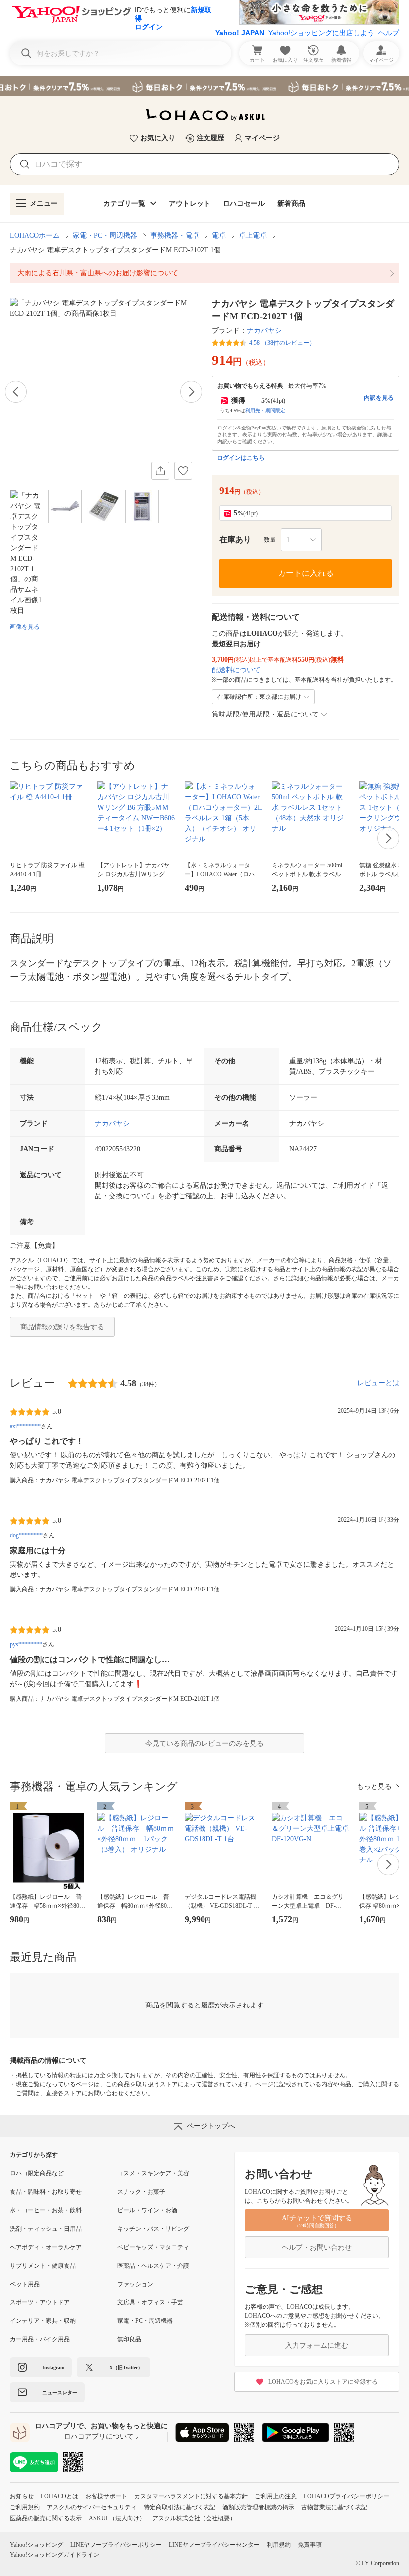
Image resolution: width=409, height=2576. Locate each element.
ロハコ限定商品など (37, 2173)
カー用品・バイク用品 (40, 2339)
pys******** (26, 1644)
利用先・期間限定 (265, 410)
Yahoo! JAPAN (240, 33)
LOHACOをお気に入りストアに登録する (323, 2382)
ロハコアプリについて (99, 2437)
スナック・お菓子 (141, 2192)
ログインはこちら (241, 458)
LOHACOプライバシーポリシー (346, 2496)
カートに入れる (306, 573)
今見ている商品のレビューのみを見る (204, 1744)
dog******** (26, 1535)
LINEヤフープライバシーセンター (214, 2545)
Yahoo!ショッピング (37, 2545)
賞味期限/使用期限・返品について (265, 714)
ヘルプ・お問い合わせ (317, 2247)
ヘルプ (389, 33)
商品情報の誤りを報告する (62, 1327)
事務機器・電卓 (175, 235)
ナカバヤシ (264, 331)
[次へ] (191, 392)
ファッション (135, 2284)
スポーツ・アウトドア (40, 2302)
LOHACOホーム (35, 235)
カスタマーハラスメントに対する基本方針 (191, 2496)
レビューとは (378, 1383)
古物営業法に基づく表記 (334, 2507)
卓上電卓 (253, 235)
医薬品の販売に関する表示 (46, 2518)
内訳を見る (379, 398)
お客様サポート (106, 2496)
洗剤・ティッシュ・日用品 (46, 2229)
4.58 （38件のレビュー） (282, 343)
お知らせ (22, 2496)
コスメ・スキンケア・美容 (153, 2173)
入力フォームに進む (317, 2346)
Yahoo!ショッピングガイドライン (55, 2555)
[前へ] (16, 392)
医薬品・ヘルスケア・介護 (153, 2266)
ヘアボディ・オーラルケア (46, 2247)
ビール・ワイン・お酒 (147, 2210)
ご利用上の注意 (276, 2496)
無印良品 (129, 2339)
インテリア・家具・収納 (43, 2321)
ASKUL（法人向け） (117, 2518)
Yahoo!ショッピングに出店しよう (321, 33)
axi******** (25, 1426)
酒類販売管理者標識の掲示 (258, 2507)
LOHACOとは (60, 2496)
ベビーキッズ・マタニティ (153, 2247)
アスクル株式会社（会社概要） (194, 2518)
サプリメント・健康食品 (43, 2266)
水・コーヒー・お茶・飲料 (46, 2210)
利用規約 (279, 2545)
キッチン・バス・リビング (153, 2229)
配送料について (236, 670)
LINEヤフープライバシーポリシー (116, 2545)
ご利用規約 (25, 2507)
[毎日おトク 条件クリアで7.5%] (204, 86)
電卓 (219, 235)
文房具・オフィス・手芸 (150, 2302)
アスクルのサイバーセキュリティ (92, 2507)
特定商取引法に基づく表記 (180, 2507)
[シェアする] (160, 471)
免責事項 (310, 2545)
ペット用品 (25, 2284)
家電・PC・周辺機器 (105, 235)
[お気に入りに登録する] (183, 471)
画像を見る (25, 627)
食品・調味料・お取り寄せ (46, 2192)
